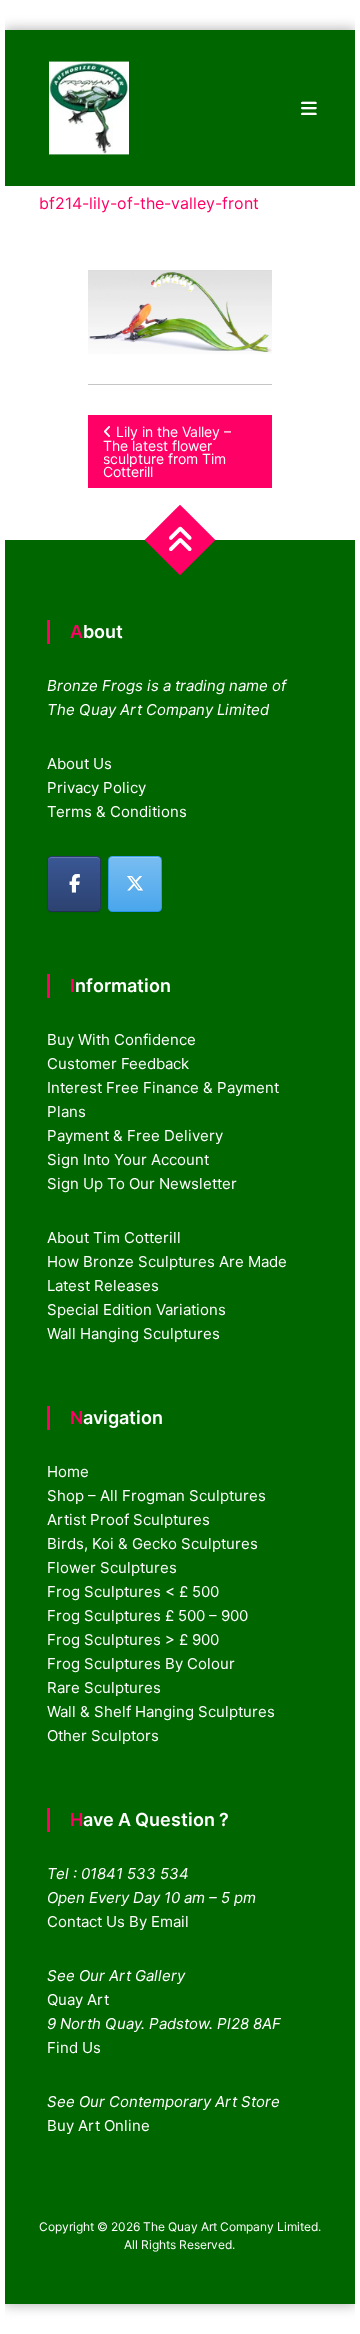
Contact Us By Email (118, 1921)
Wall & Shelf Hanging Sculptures (161, 1711)
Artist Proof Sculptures (128, 1519)
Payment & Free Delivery (135, 1135)
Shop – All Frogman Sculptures (156, 1495)
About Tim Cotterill (114, 1237)
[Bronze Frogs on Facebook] (74, 884)
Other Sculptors (103, 1735)
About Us (79, 763)
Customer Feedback (118, 1063)
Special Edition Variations (136, 1309)
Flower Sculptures (112, 1567)
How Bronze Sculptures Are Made (167, 1261)
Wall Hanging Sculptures (133, 1333)
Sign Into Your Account (128, 1159)
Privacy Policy (96, 787)
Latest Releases (103, 1285)
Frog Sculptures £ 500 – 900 (147, 1615)
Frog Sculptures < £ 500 (133, 1591)
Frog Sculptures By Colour (141, 1663)
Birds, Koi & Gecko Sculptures (152, 1543)
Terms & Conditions (117, 811)
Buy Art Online (98, 2125)
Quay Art (78, 1999)
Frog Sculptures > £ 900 (133, 1639)
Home (68, 1471)
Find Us (74, 2047)
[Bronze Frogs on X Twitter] (135, 884)
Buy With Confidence (121, 1039)
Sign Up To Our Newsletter (142, 1183)
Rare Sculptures (104, 1687)
